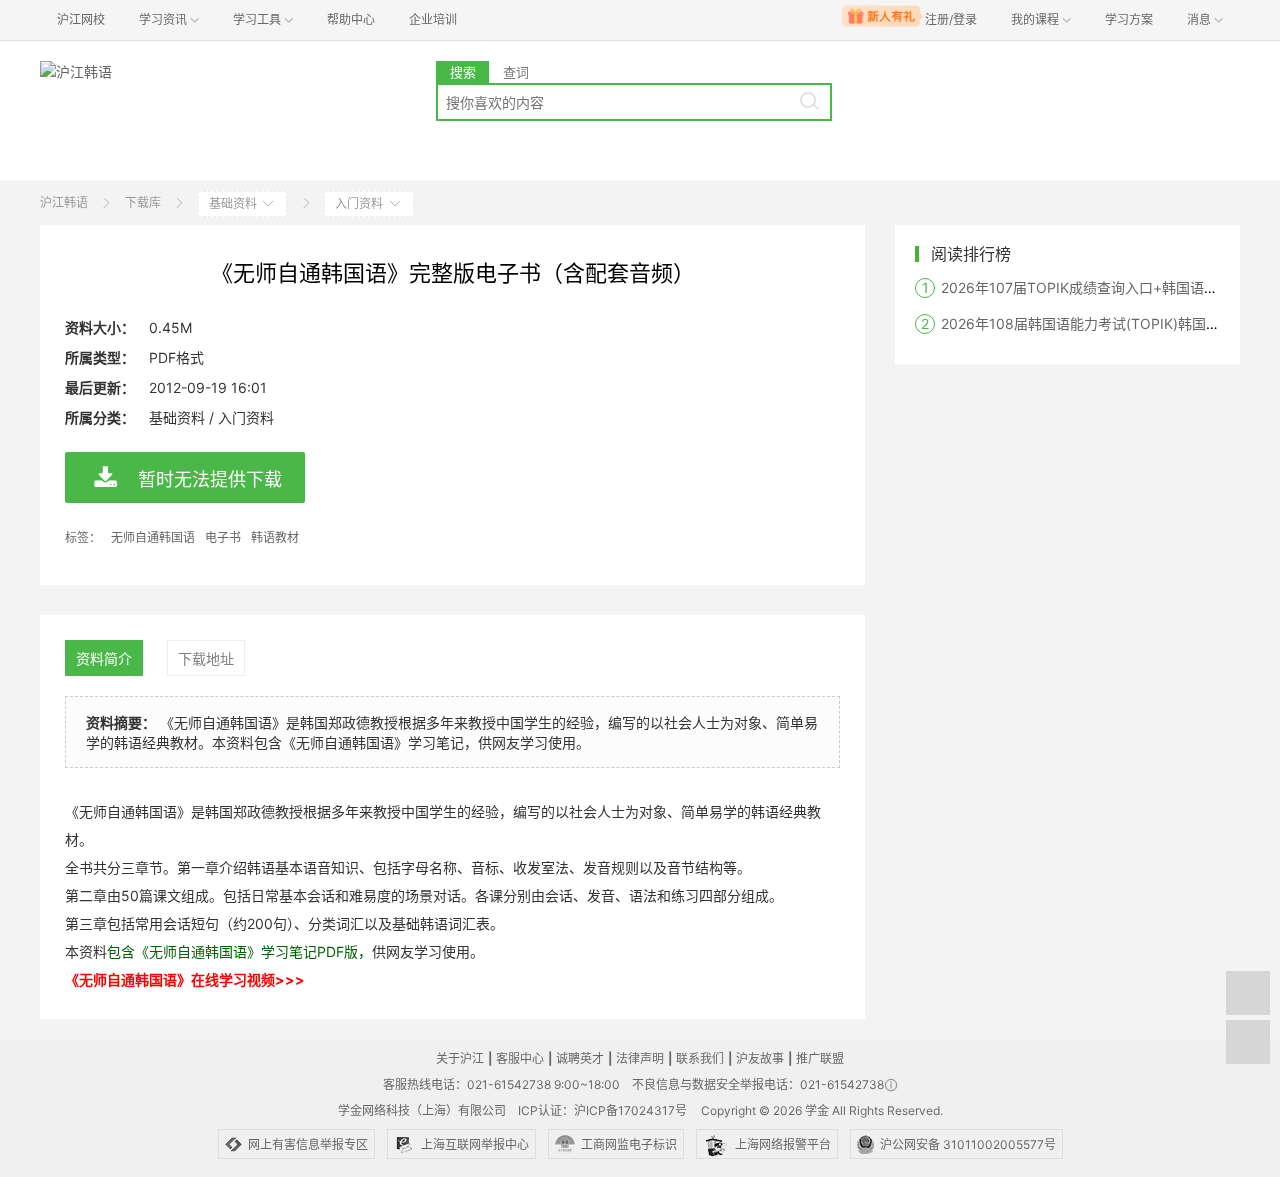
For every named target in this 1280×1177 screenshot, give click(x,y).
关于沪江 (460, 1058)
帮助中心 (351, 19)
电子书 (223, 537)
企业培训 (433, 19)
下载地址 (206, 658)
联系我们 (700, 1058)
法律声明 (640, 1058)
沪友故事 (760, 1058)
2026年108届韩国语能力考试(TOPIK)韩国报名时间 (1101, 323)
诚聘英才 (580, 1058)
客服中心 (520, 1058)
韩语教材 (275, 537)
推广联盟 (820, 1058)
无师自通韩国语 (153, 537)
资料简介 (104, 658)
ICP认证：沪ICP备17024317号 (602, 1110)
